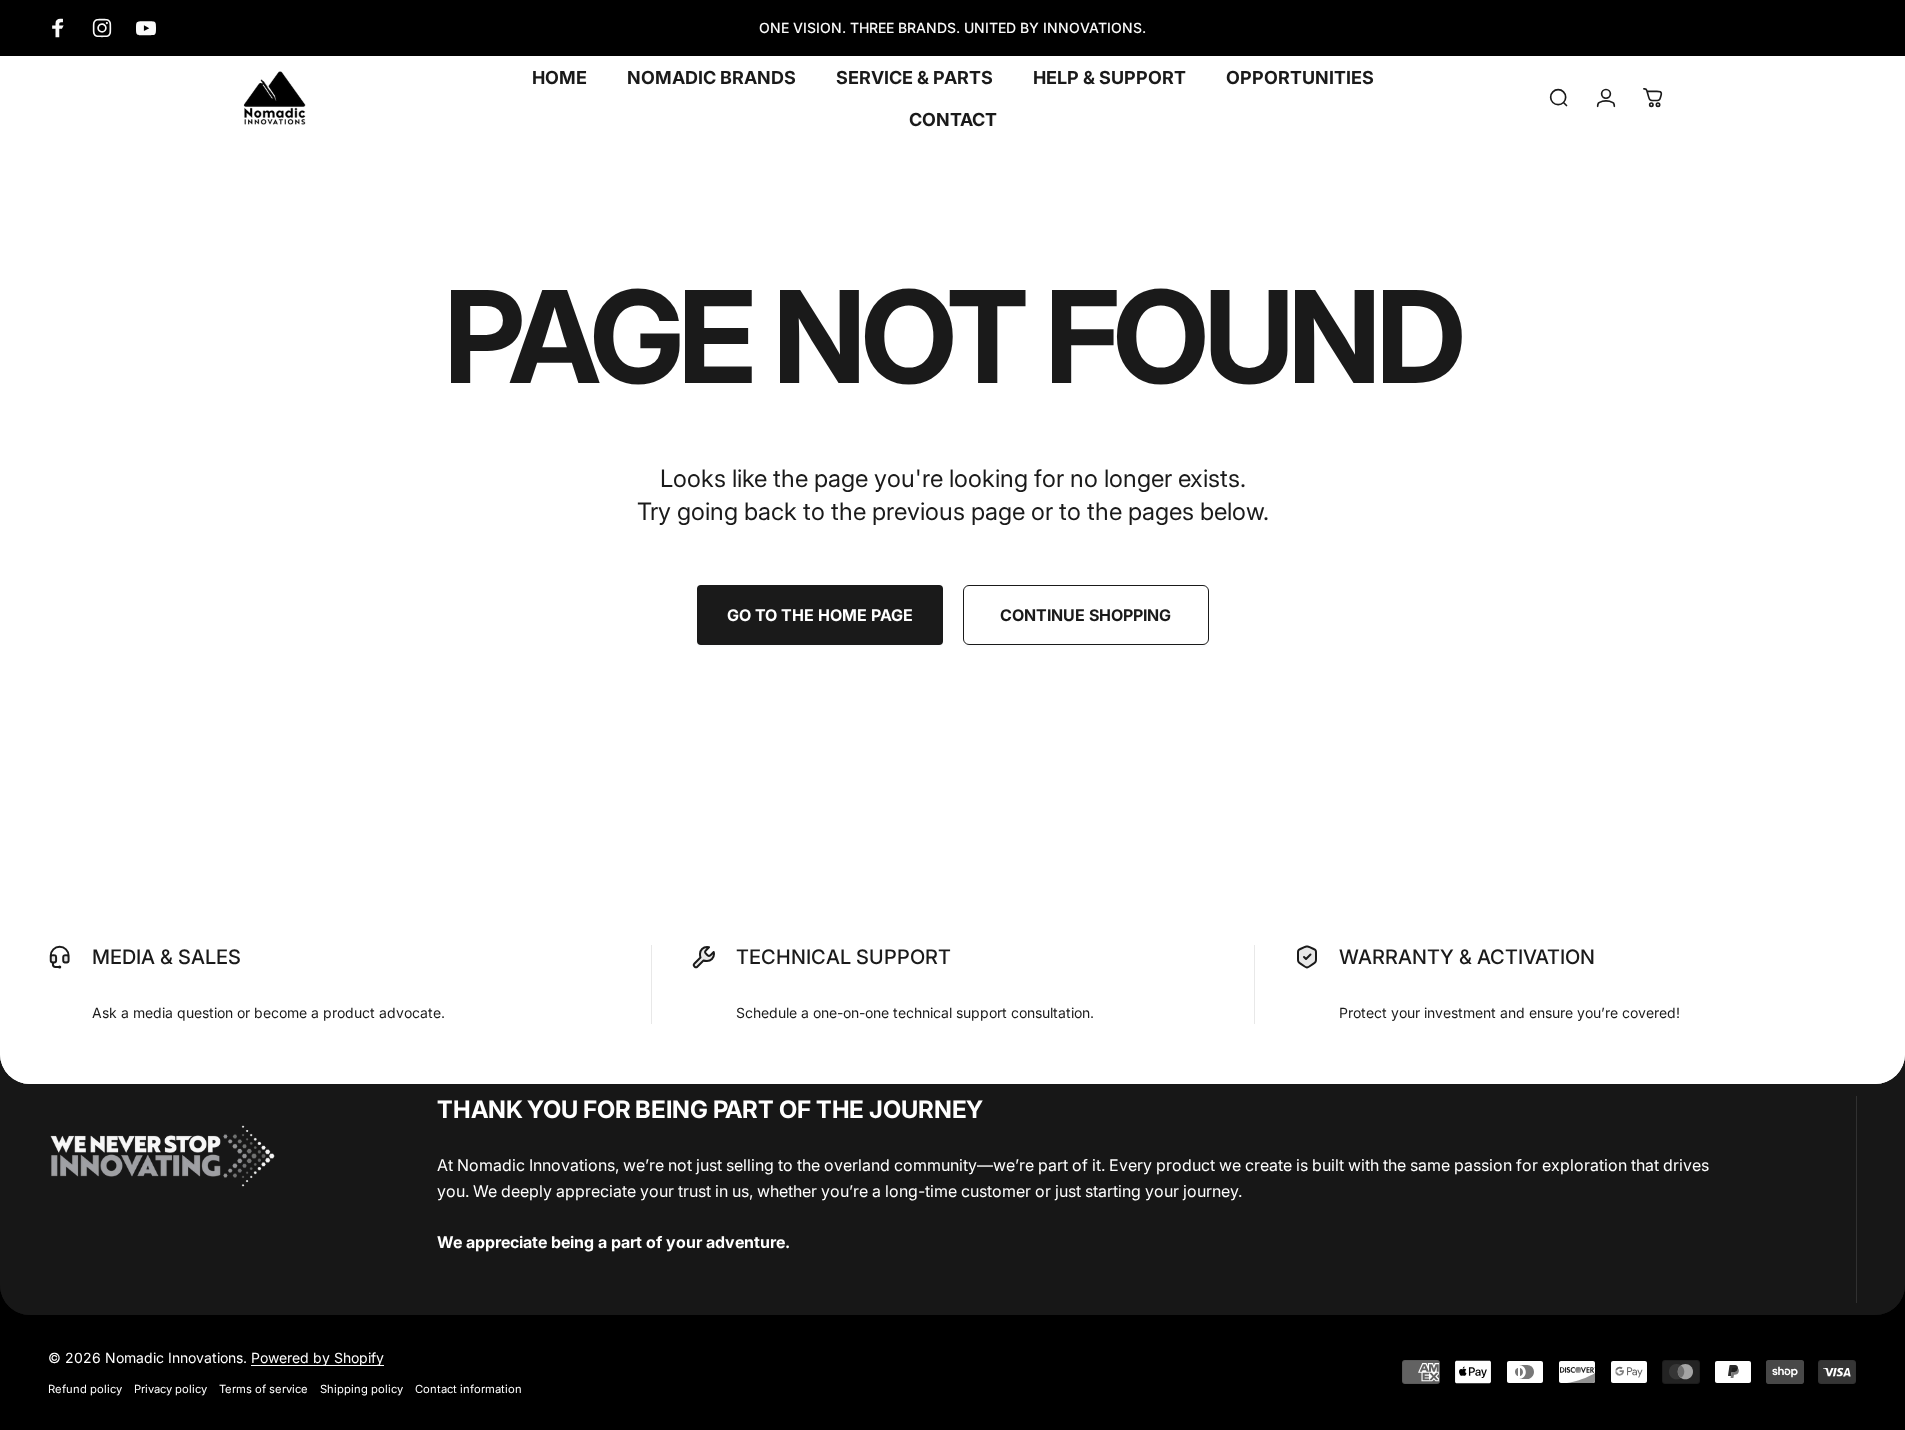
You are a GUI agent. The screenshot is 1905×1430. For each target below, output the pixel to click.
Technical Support (843, 957)
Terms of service (263, 1389)
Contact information (468, 1389)
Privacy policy (170, 1389)
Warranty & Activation (1467, 957)
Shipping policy (361, 1389)
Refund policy (85, 1389)
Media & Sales (166, 957)
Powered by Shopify (317, 1357)
